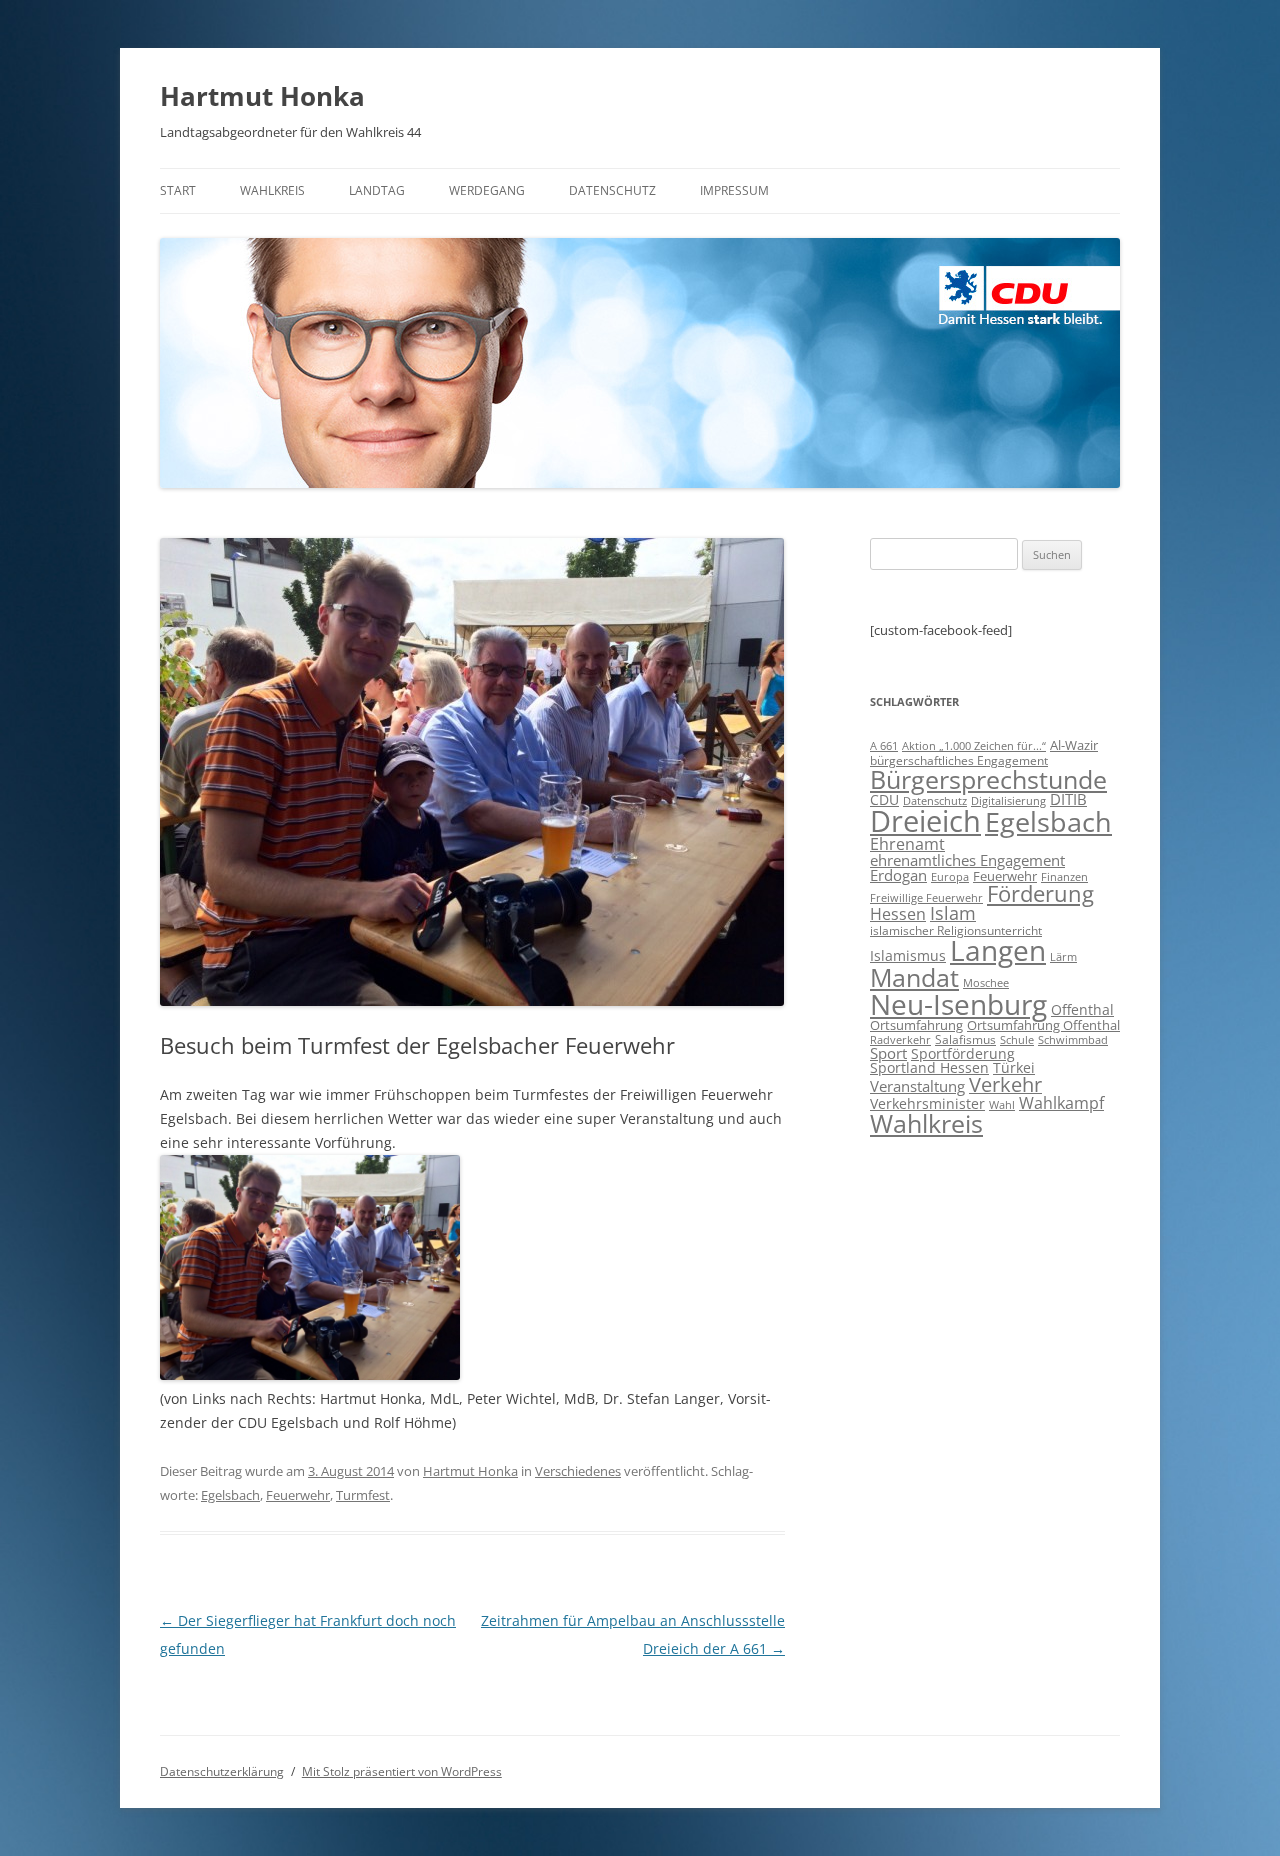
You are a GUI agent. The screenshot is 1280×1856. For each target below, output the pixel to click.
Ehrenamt (907, 844)
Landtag (377, 190)
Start (178, 190)
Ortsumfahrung (916, 1025)
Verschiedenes (578, 1471)
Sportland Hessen (929, 1067)
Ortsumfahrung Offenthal (1043, 1025)
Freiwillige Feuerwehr (926, 897)
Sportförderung (963, 1053)
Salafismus (965, 1039)
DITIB (1068, 799)
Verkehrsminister (927, 1103)
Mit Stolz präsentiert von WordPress (402, 1771)
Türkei (1014, 1067)
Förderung (1040, 893)
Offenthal (1082, 1009)
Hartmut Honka (262, 96)
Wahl (1002, 1104)
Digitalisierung (1008, 800)
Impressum (734, 190)
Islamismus (908, 955)
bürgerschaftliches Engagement (959, 760)
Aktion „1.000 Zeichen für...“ (974, 746)
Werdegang (487, 190)
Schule (1017, 1040)
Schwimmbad (1073, 1039)
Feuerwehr (298, 1495)
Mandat (914, 977)
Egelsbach (230, 1495)
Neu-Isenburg (958, 1004)
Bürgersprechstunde (988, 779)
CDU (884, 799)
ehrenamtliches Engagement (967, 860)
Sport (888, 1053)
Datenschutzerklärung (222, 1771)
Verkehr (1005, 1084)
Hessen (898, 914)
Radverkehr (900, 1039)
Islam (953, 913)
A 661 (884, 745)
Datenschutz (612, 190)
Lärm (1063, 956)
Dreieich (925, 821)
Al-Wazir (1074, 745)
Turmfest (363, 1495)
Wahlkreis (272, 190)
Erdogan (898, 875)
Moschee (986, 982)
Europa (950, 877)
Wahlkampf (1061, 1103)
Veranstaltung (917, 1086)
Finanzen (1064, 877)
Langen (998, 950)
